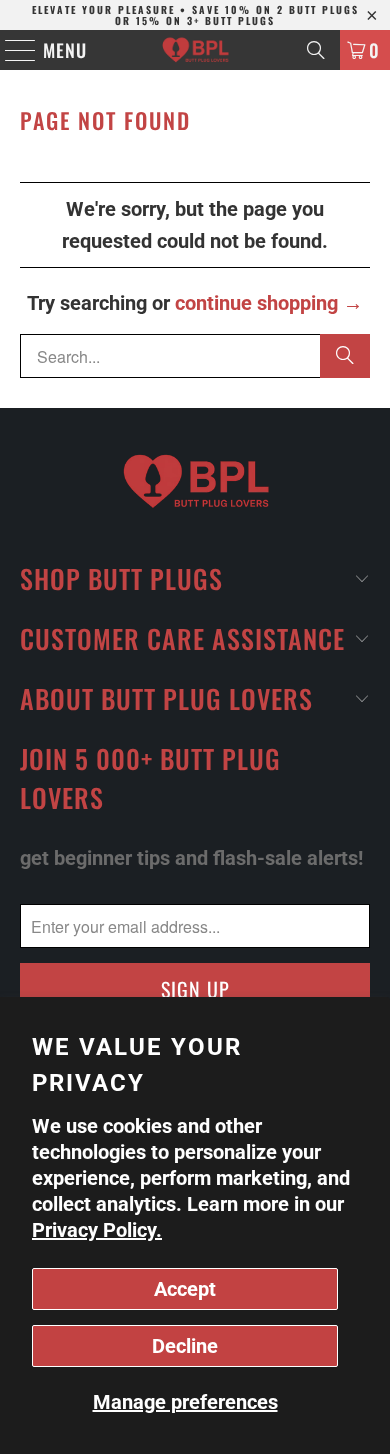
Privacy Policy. (97, 1230)
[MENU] (11, 50)
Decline (185, 1346)
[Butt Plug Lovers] (195, 50)
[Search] (316, 50)
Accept (185, 1289)
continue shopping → (269, 303)
